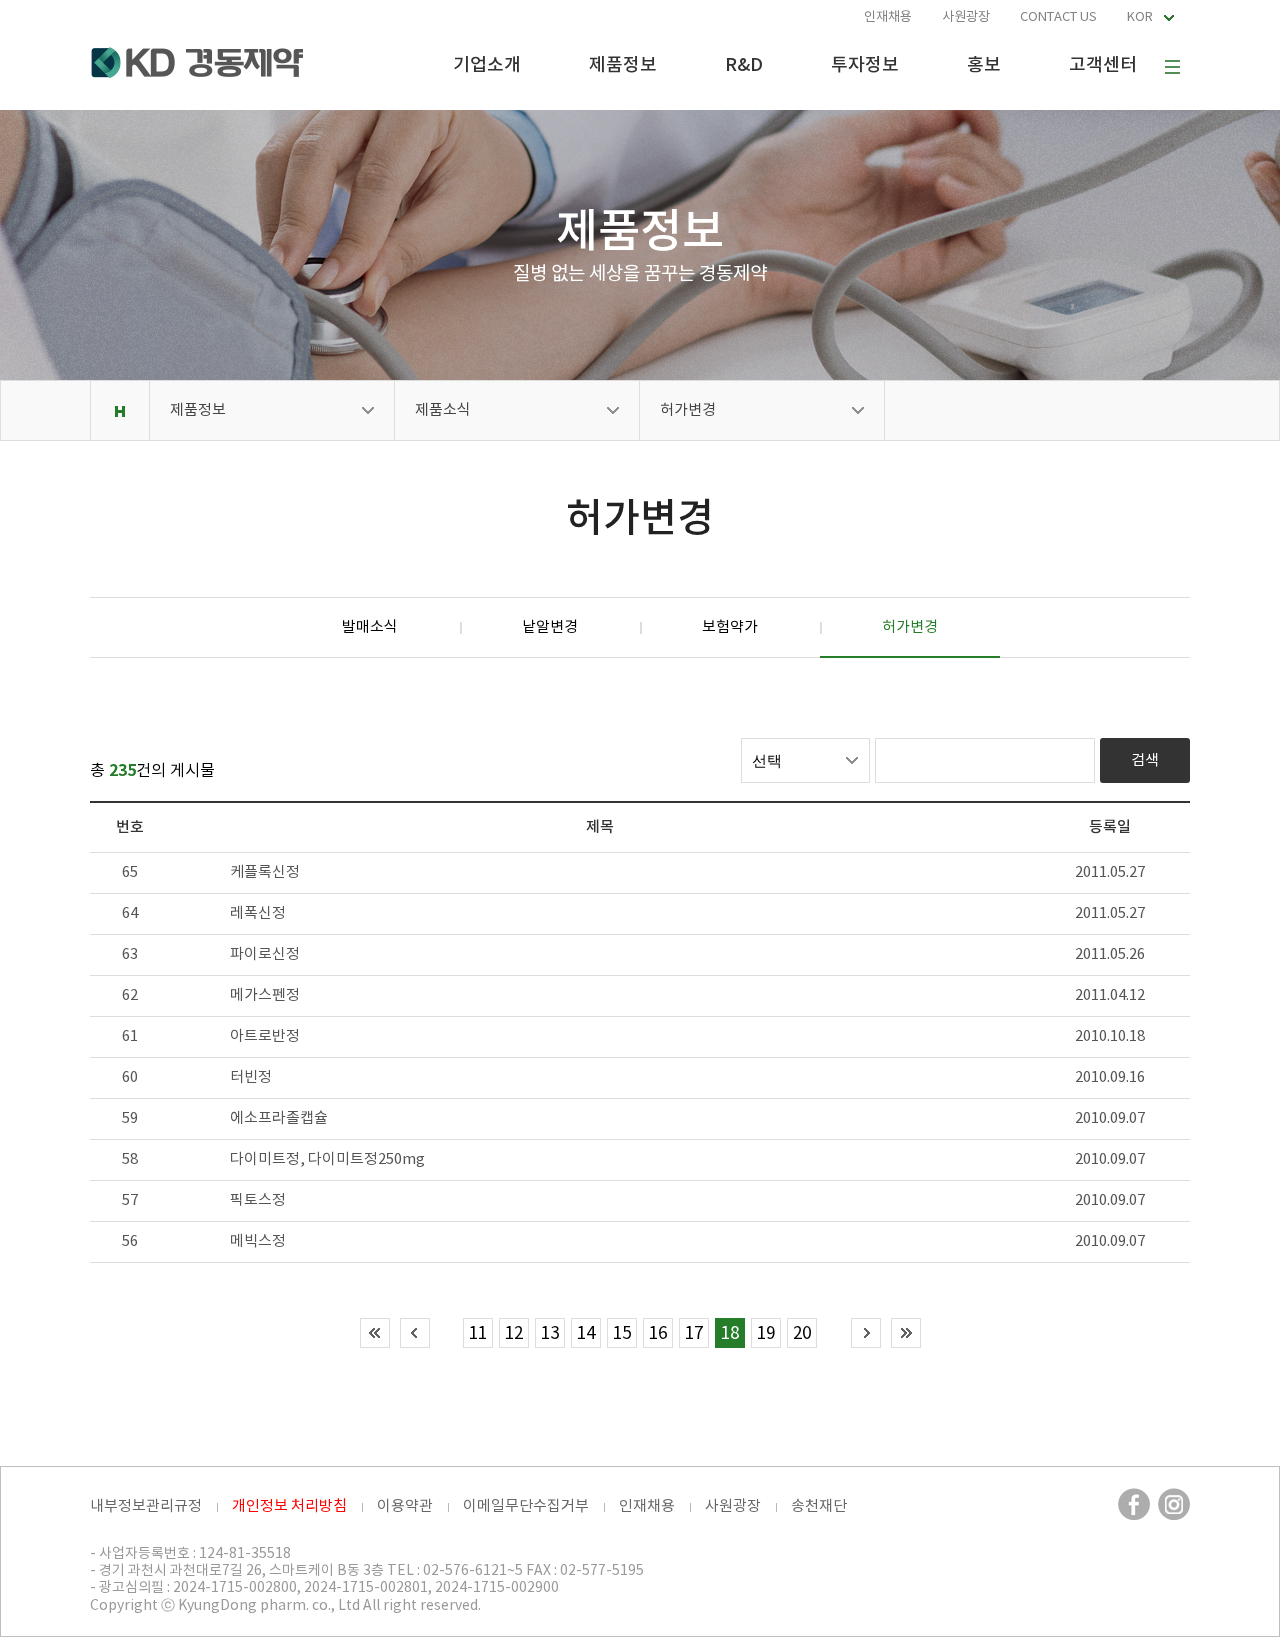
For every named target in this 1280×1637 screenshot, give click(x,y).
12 (514, 1334)
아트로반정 (265, 1036)
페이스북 (1134, 1504)
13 (550, 1334)
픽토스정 (258, 1200)
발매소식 (370, 627)
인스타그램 (1174, 1504)
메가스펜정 (265, 995)
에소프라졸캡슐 (279, 1118)
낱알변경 (550, 627)
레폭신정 (258, 913)
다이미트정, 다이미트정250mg (327, 1159)
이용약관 (405, 1506)
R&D (744, 65)
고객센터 (1103, 65)
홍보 (984, 65)
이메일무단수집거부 (526, 1506)
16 (658, 1334)
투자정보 (865, 65)
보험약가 (730, 627)
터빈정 (251, 1077)
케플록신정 (265, 872)
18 (730, 1334)
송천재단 (819, 1506)
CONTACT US (1058, 17)
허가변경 (688, 410)
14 (586, 1334)
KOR (1140, 17)
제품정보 (623, 65)
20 (802, 1334)
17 (694, 1334)
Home (119, 410)
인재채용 (888, 17)
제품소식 (443, 410)
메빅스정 (258, 1241)
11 (478, 1334)
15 (622, 1334)
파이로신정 (265, 954)
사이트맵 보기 (1172, 67)
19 (766, 1334)
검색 (1145, 760)
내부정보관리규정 (146, 1506)
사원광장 (966, 17)
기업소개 (487, 65)
